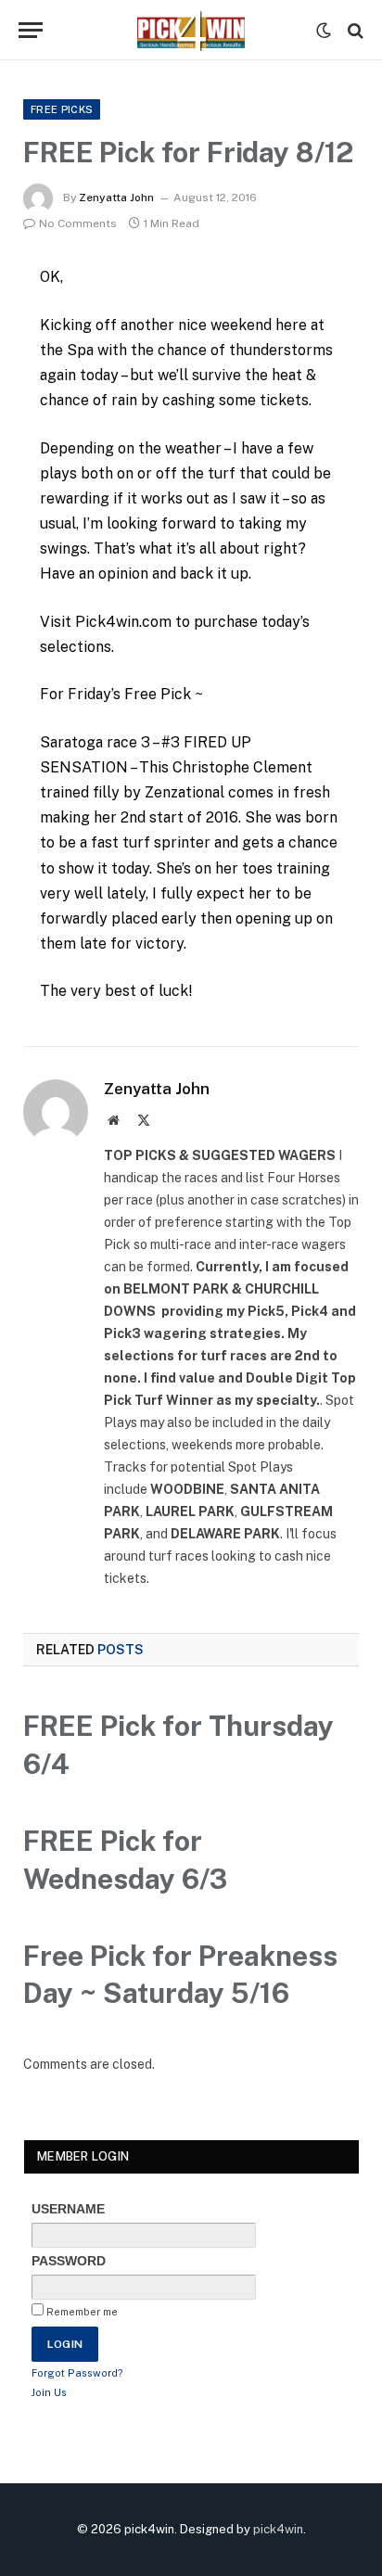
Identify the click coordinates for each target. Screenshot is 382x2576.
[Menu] (31, 30)
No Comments (78, 223)
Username (68, 2209)
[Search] (354, 30)
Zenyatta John (116, 198)
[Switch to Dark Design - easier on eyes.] (324, 31)
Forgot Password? (77, 2373)
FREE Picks (62, 109)
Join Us (49, 2392)
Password (69, 2261)
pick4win (278, 2529)
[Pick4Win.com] (191, 30)
